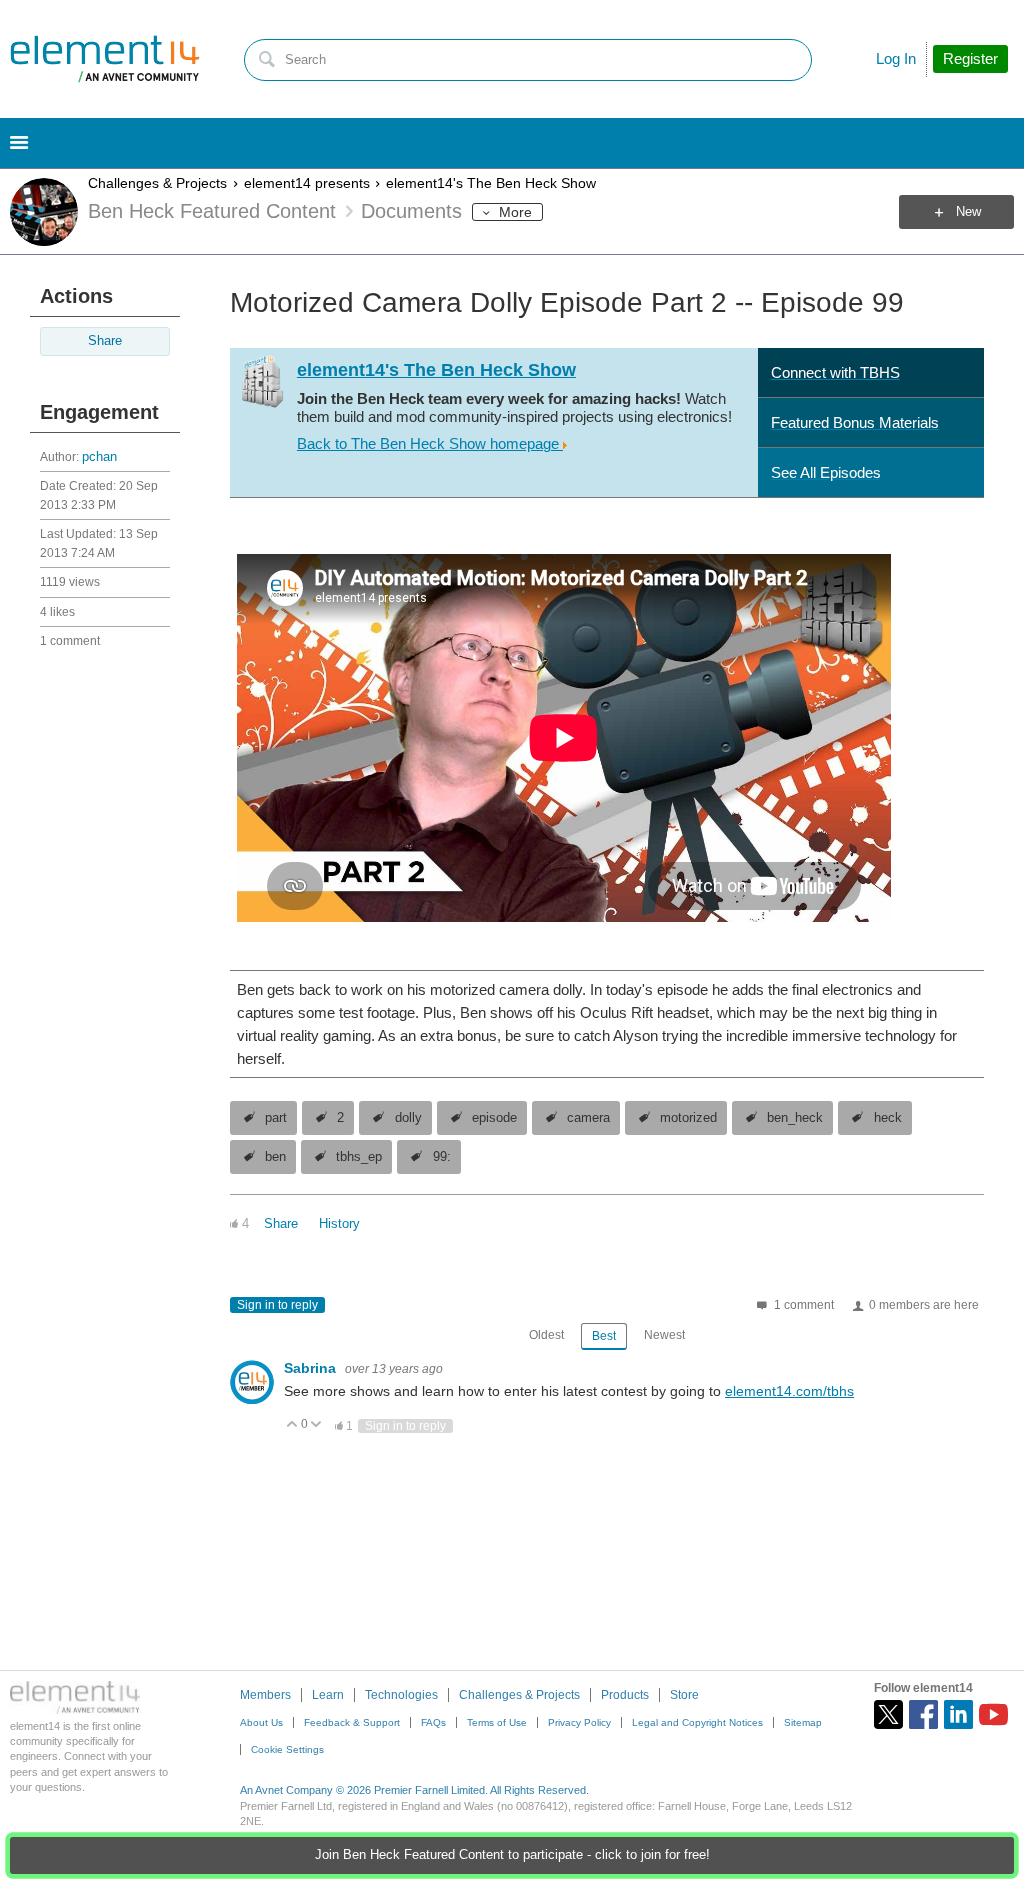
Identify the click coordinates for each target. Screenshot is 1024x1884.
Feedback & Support (352, 1722)
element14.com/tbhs (789, 1391)
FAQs (433, 1722)
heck (888, 1118)
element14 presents (307, 183)
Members (265, 1695)
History (339, 1224)
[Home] (105, 59)
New (968, 212)
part (276, 1118)
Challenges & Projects (157, 183)
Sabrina (312, 1368)
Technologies (401, 1695)
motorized (688, 1118)
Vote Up (292, 1425)
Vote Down (316, 1425)
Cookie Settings (287, 1749)
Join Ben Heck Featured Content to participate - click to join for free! (512, 1855)
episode (494, 1118)
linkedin (958, 1714)
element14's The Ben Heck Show (491, 183)
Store (684, 1695)
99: (442, 1157)
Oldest (546, 1335)
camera (588, 1118)
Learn (328, 1695)
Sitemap (803, 1722)
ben (275, 1157)
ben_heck (795, 1118)
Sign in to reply (277, 1305)
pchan (99, 457)
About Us (261, 1722)
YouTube (993, 1714)
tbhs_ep (359, 1157)
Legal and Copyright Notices (697, 1722)
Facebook (923, 1714)
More (515, 212)
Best (604, 1336)
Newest (664, 1335)
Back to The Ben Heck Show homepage (430, 443)
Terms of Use (497, 1722)
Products (625, 1695)
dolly (408, 1118)
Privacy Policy (579, 1722)
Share (105, 341)
